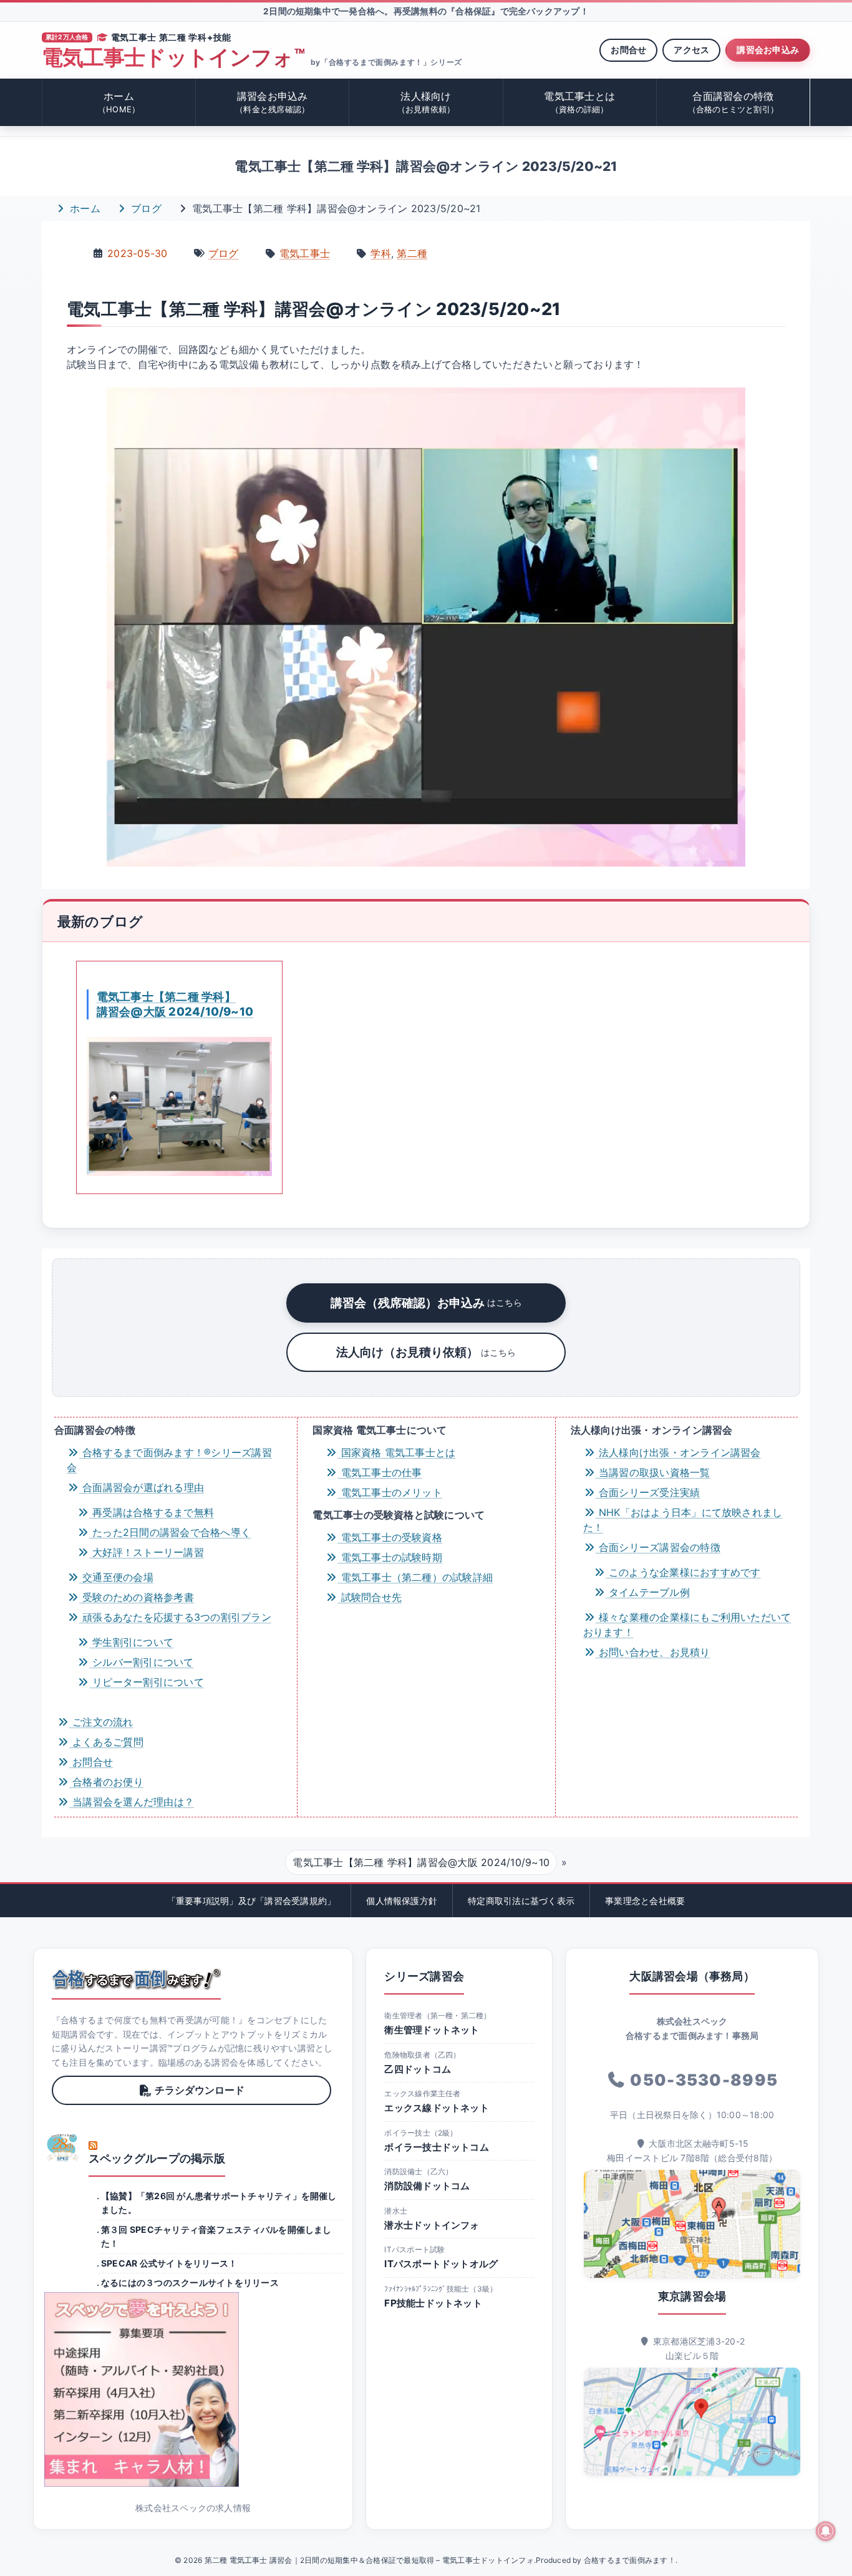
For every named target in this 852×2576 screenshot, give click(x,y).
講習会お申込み (768, 50)
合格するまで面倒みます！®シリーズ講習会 (169, 1460)
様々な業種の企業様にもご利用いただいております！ (687, 1625)
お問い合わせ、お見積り (653, 1652)
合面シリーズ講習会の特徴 (658, 1547)
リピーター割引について (147, 1682)
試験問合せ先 (370, 1597)
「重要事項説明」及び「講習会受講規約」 (252, 1901)
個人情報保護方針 (402, 1901)
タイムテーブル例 (648, 1592)
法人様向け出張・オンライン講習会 (678, 1452)
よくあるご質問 (106, 1742)
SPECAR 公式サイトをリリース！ (169, 2263)
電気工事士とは (579, 102)
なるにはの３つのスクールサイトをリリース (190, 2282)
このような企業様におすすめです (683, 1572)
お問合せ (628, 50)
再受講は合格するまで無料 (152, 1512)
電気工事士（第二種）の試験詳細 (415, 1577)
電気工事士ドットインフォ (173, 58)
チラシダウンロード (200, 2090)
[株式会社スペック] (63, 2147)
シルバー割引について (142, 1662)
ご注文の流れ (101, 1722)
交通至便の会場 (116, 1577)
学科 (380, 253)
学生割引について (131, 1642)
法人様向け (426, 102)
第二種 (412, 253)
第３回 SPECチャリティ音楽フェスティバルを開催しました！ (216, 2236)
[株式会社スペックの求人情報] (193, 2389)
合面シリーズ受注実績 (648, 1492)
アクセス (691, 50)
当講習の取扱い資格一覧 (653, 1472)
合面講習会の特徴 (733, 102)
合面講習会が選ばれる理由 (142, 1487)
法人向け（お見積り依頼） (426, 1352)
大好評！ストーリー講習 (147, 1552)
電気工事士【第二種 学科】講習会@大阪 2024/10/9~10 (175, 1004)
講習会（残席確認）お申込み (426, 1303)
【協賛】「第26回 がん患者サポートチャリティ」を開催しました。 (219, 2203)
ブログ (145, 208)
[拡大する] (729, 420)
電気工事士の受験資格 (390, 1537)
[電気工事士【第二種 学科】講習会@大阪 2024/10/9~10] (179, 1106)
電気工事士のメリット (390, 1492)
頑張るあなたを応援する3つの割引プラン (175, 1617)
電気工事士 (305, 253)
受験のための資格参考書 (137, 1597)
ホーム (119, 102)
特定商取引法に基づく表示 (521, 1901)
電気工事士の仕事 (380, 1472)
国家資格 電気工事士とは (396, 1452)
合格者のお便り (106, 1782)
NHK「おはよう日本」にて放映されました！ (683, 1520)
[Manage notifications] (826, 2531)
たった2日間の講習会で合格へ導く (170, 1532)
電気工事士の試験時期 (390, 1557)
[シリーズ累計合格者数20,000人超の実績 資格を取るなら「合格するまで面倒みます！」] (136, 1979)
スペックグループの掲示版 (157, 2158)
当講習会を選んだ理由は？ (132, 1802)
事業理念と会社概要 (645, 1901)
